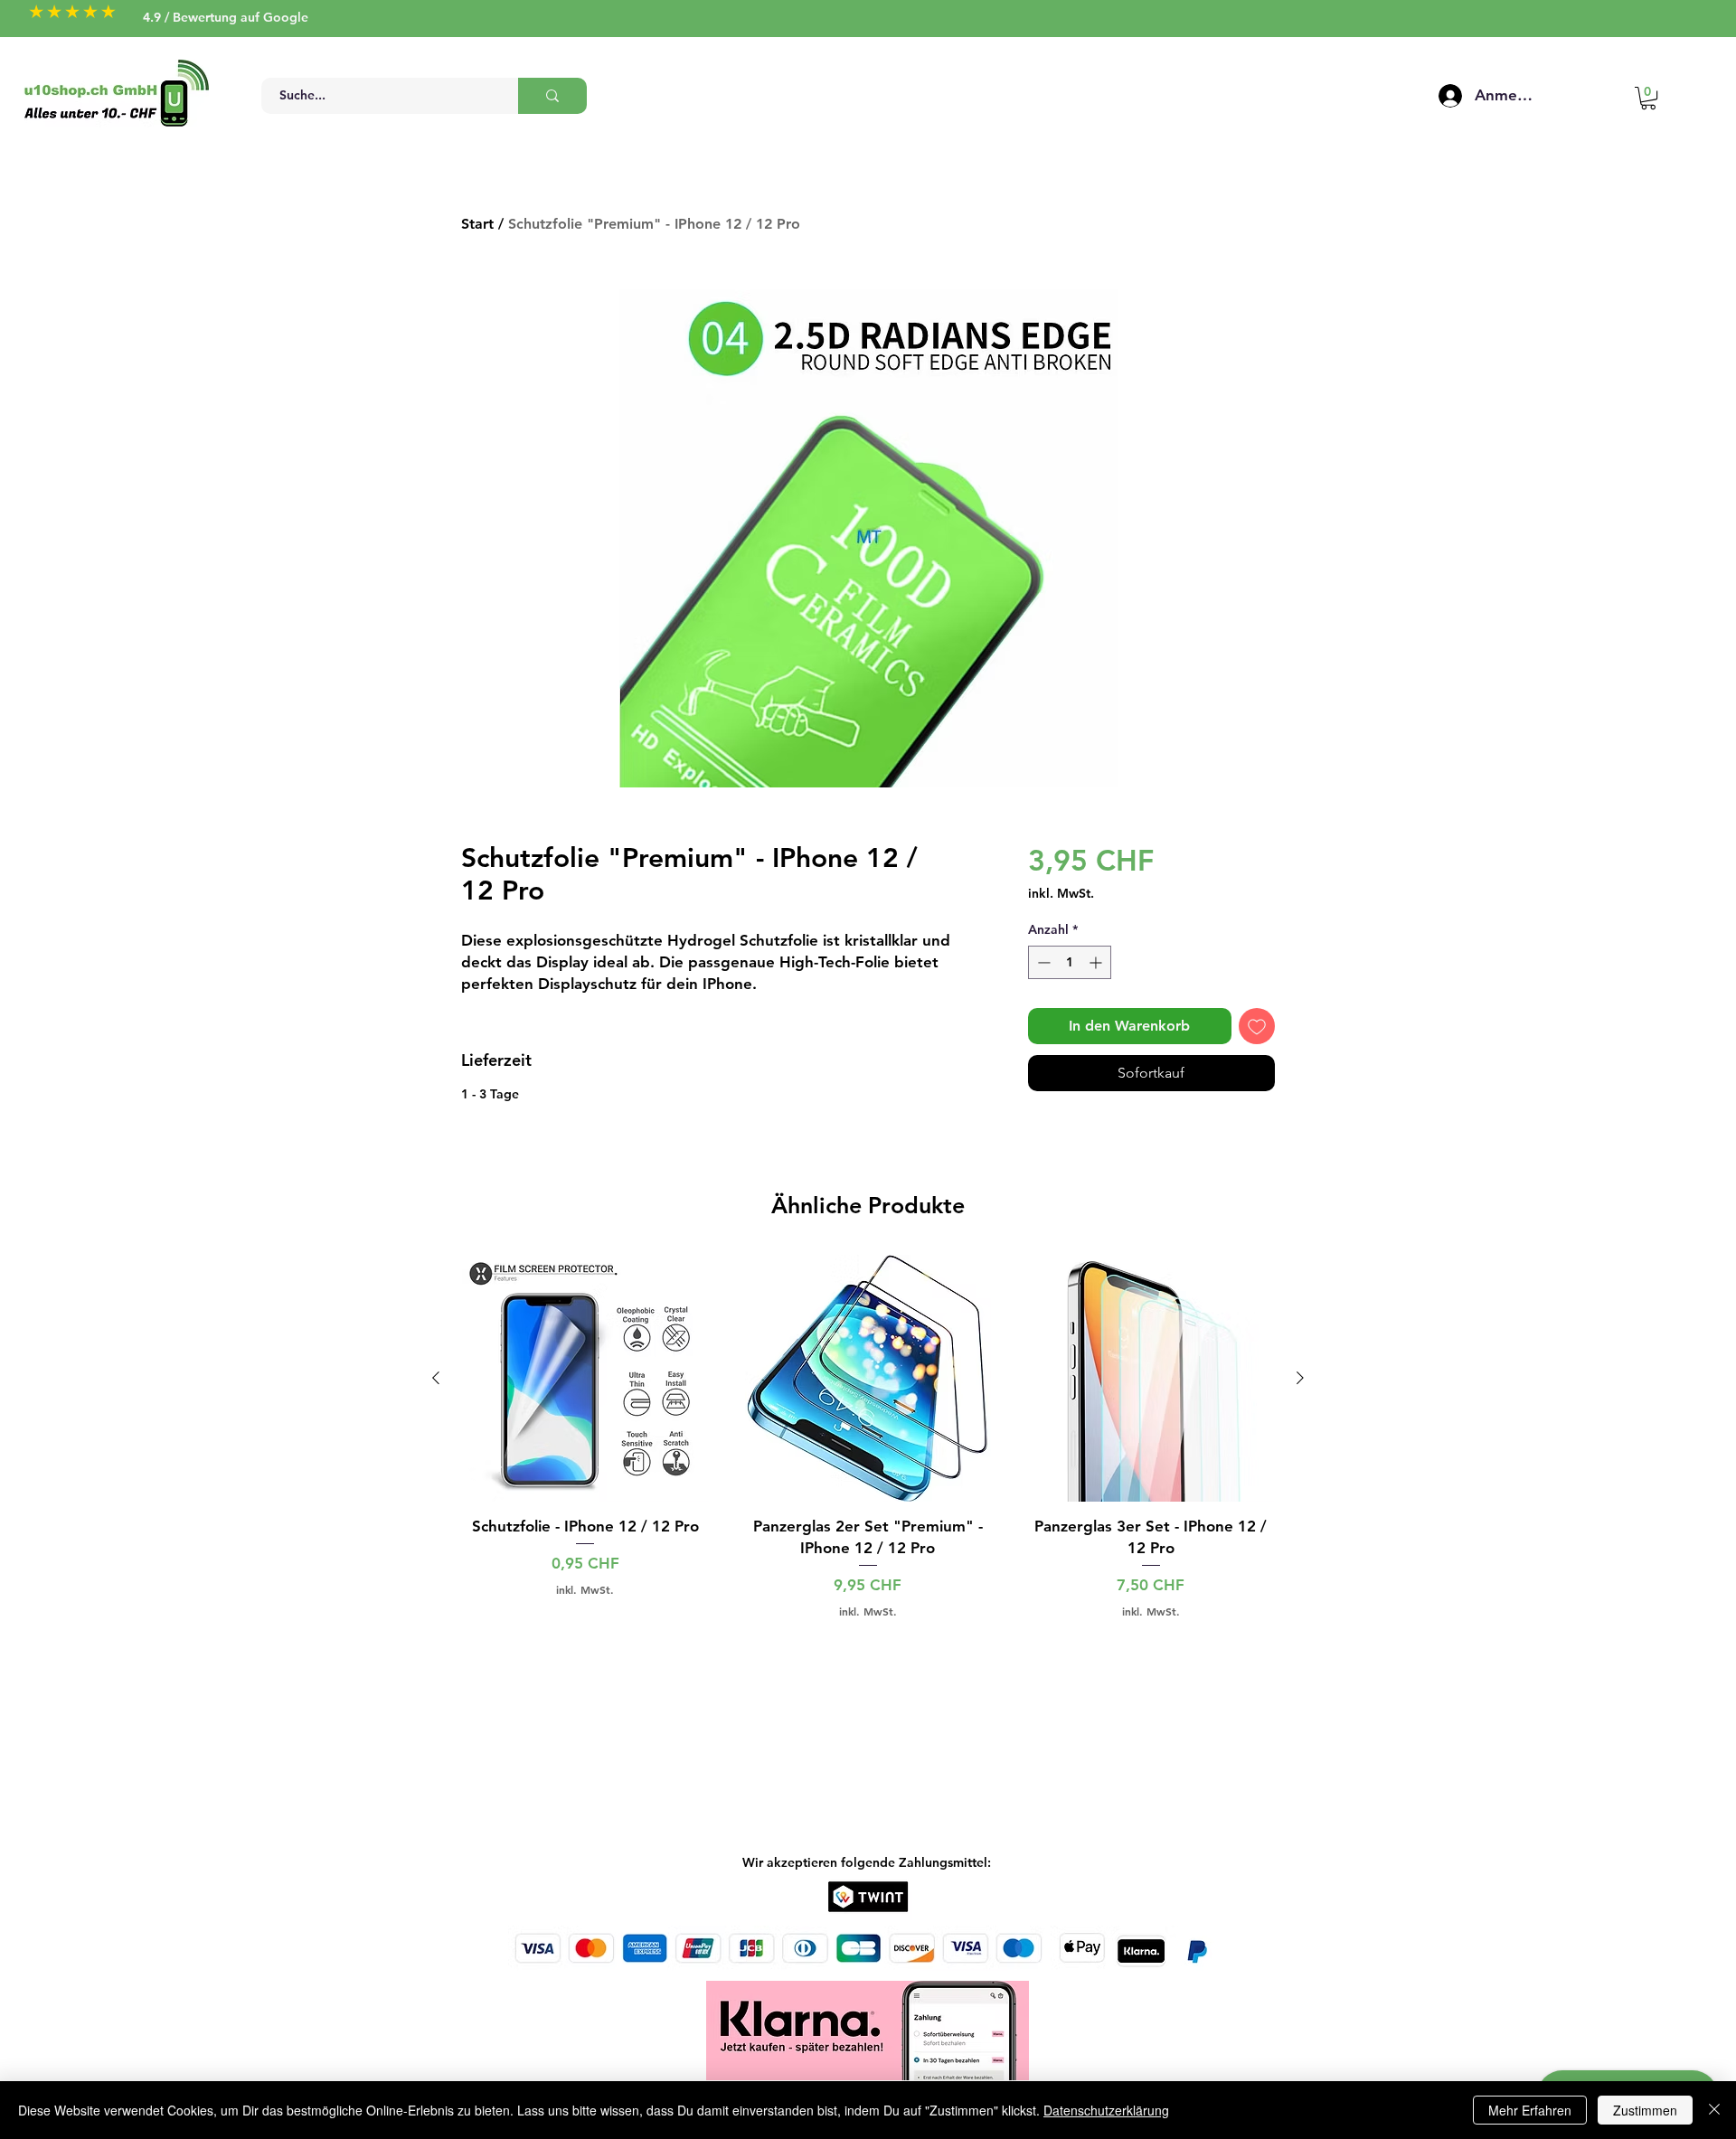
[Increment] (1097, 962)
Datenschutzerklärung (1106, 2110)
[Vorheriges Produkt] (436, 1378)
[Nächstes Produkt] (1300, 1378)
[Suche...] (552, 96)
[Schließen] (1714, 2110)
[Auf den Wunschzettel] (1257, 1026)
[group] (868, 1437)
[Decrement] (1042, 962)
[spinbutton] (1070, 962)
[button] (1648, 98)
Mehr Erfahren (1530, 2110)
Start (477, 224)
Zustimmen (1645, 2110)
